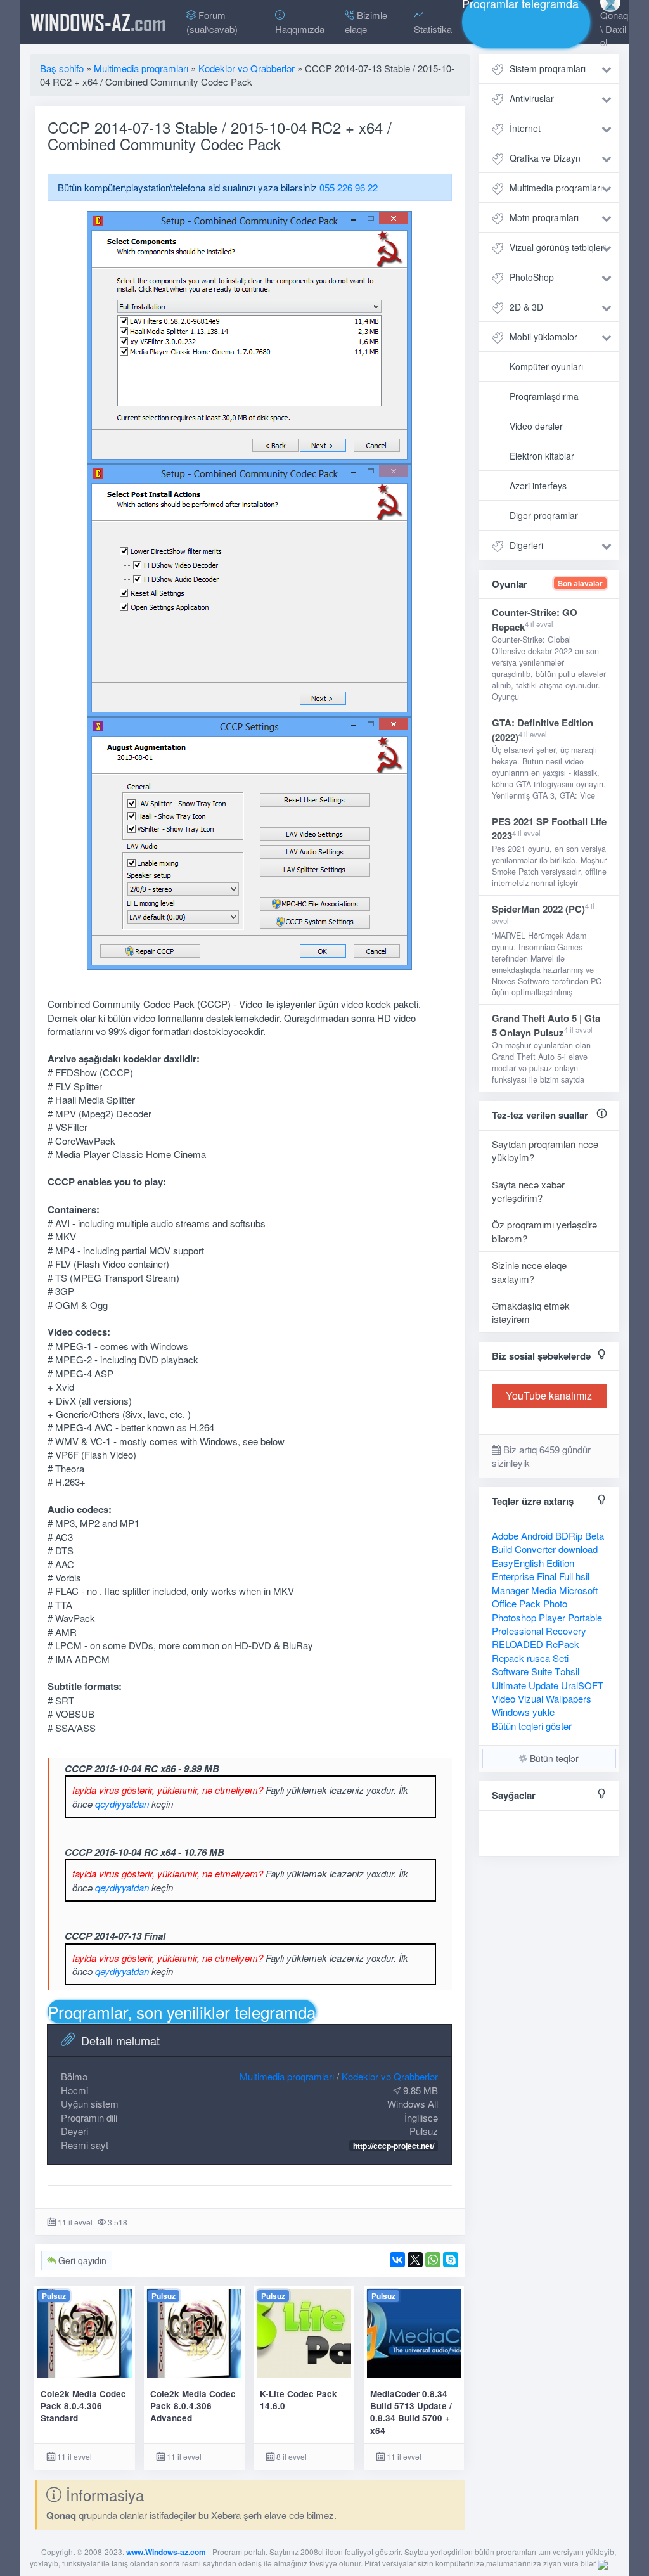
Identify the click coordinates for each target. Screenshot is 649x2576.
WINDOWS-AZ (98, 22)
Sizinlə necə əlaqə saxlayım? (529, 1272)
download (578, 1549)
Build (502, 1549)
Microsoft (578, 1590)
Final (547, 1576)
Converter (535, 1549)
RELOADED (517, 1644)
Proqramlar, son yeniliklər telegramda (182, 2012)
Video (504, 1698)
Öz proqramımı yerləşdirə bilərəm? (544, 1231)
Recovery (566, 1631)
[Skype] (451, 2260)
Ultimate (509, 1685)
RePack (562, 1644)
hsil (582, 1576)
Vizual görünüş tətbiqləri (558, 247)
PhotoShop (532, 277)
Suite (542, 1671)
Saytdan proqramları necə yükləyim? (545, 1150)
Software (510, 1671)
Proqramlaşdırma (544, 396)
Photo (555, 1603)
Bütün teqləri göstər (532, 1726)
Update (543, 1685)
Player (552, 1617)
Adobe (505, 1536)
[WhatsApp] (433, 2260)
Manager (510, 1590)
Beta (594, 1536)
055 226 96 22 (349, 187)
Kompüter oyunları (546, 366)
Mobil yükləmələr (543, 337)
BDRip (569, 1536)
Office (504, 1603)
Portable (585, 1617)
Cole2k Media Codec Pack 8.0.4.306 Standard (83, 2406)
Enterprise (513, 1576)
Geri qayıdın (81, 2260)
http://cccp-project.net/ (394, 2146)
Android (537, 1536)
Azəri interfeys (538, 486)
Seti (561, 1658)
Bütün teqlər (553, 1758)
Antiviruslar (532, 98)
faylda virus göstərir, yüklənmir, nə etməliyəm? (168, 1790)
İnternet (525, 128)
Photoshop (514, 1617)
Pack (530, 1603)
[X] (415, 2260)
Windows (511, 1712)
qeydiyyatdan (122, 1804)
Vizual (530, 1698)
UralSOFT (582, 1685)
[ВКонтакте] (397, 2260)
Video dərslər (536, 426)
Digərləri (526, 545)
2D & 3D (526, 307)
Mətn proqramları (544, 217)
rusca (538, 1658)
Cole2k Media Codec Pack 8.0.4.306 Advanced (193, 2406)
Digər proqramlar (544, 515)
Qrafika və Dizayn (545, 158)
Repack (508, 1658)
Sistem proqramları (548, 68)
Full (566, 1576)
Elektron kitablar (542, 456)
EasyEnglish (518, 1563)
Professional (517, 1631)
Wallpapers (569, 1698)
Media (544, 1590)
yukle (543, 1712)
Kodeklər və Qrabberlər (390, 2076)
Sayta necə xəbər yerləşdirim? (528, 1191)
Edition (560, 1563)
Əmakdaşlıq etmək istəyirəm (531, 1312)
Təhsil (567, 1671)
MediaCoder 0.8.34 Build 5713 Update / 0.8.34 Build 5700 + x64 (411, 2412)
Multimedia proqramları (287, 2076)
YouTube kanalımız (549, 1395)
